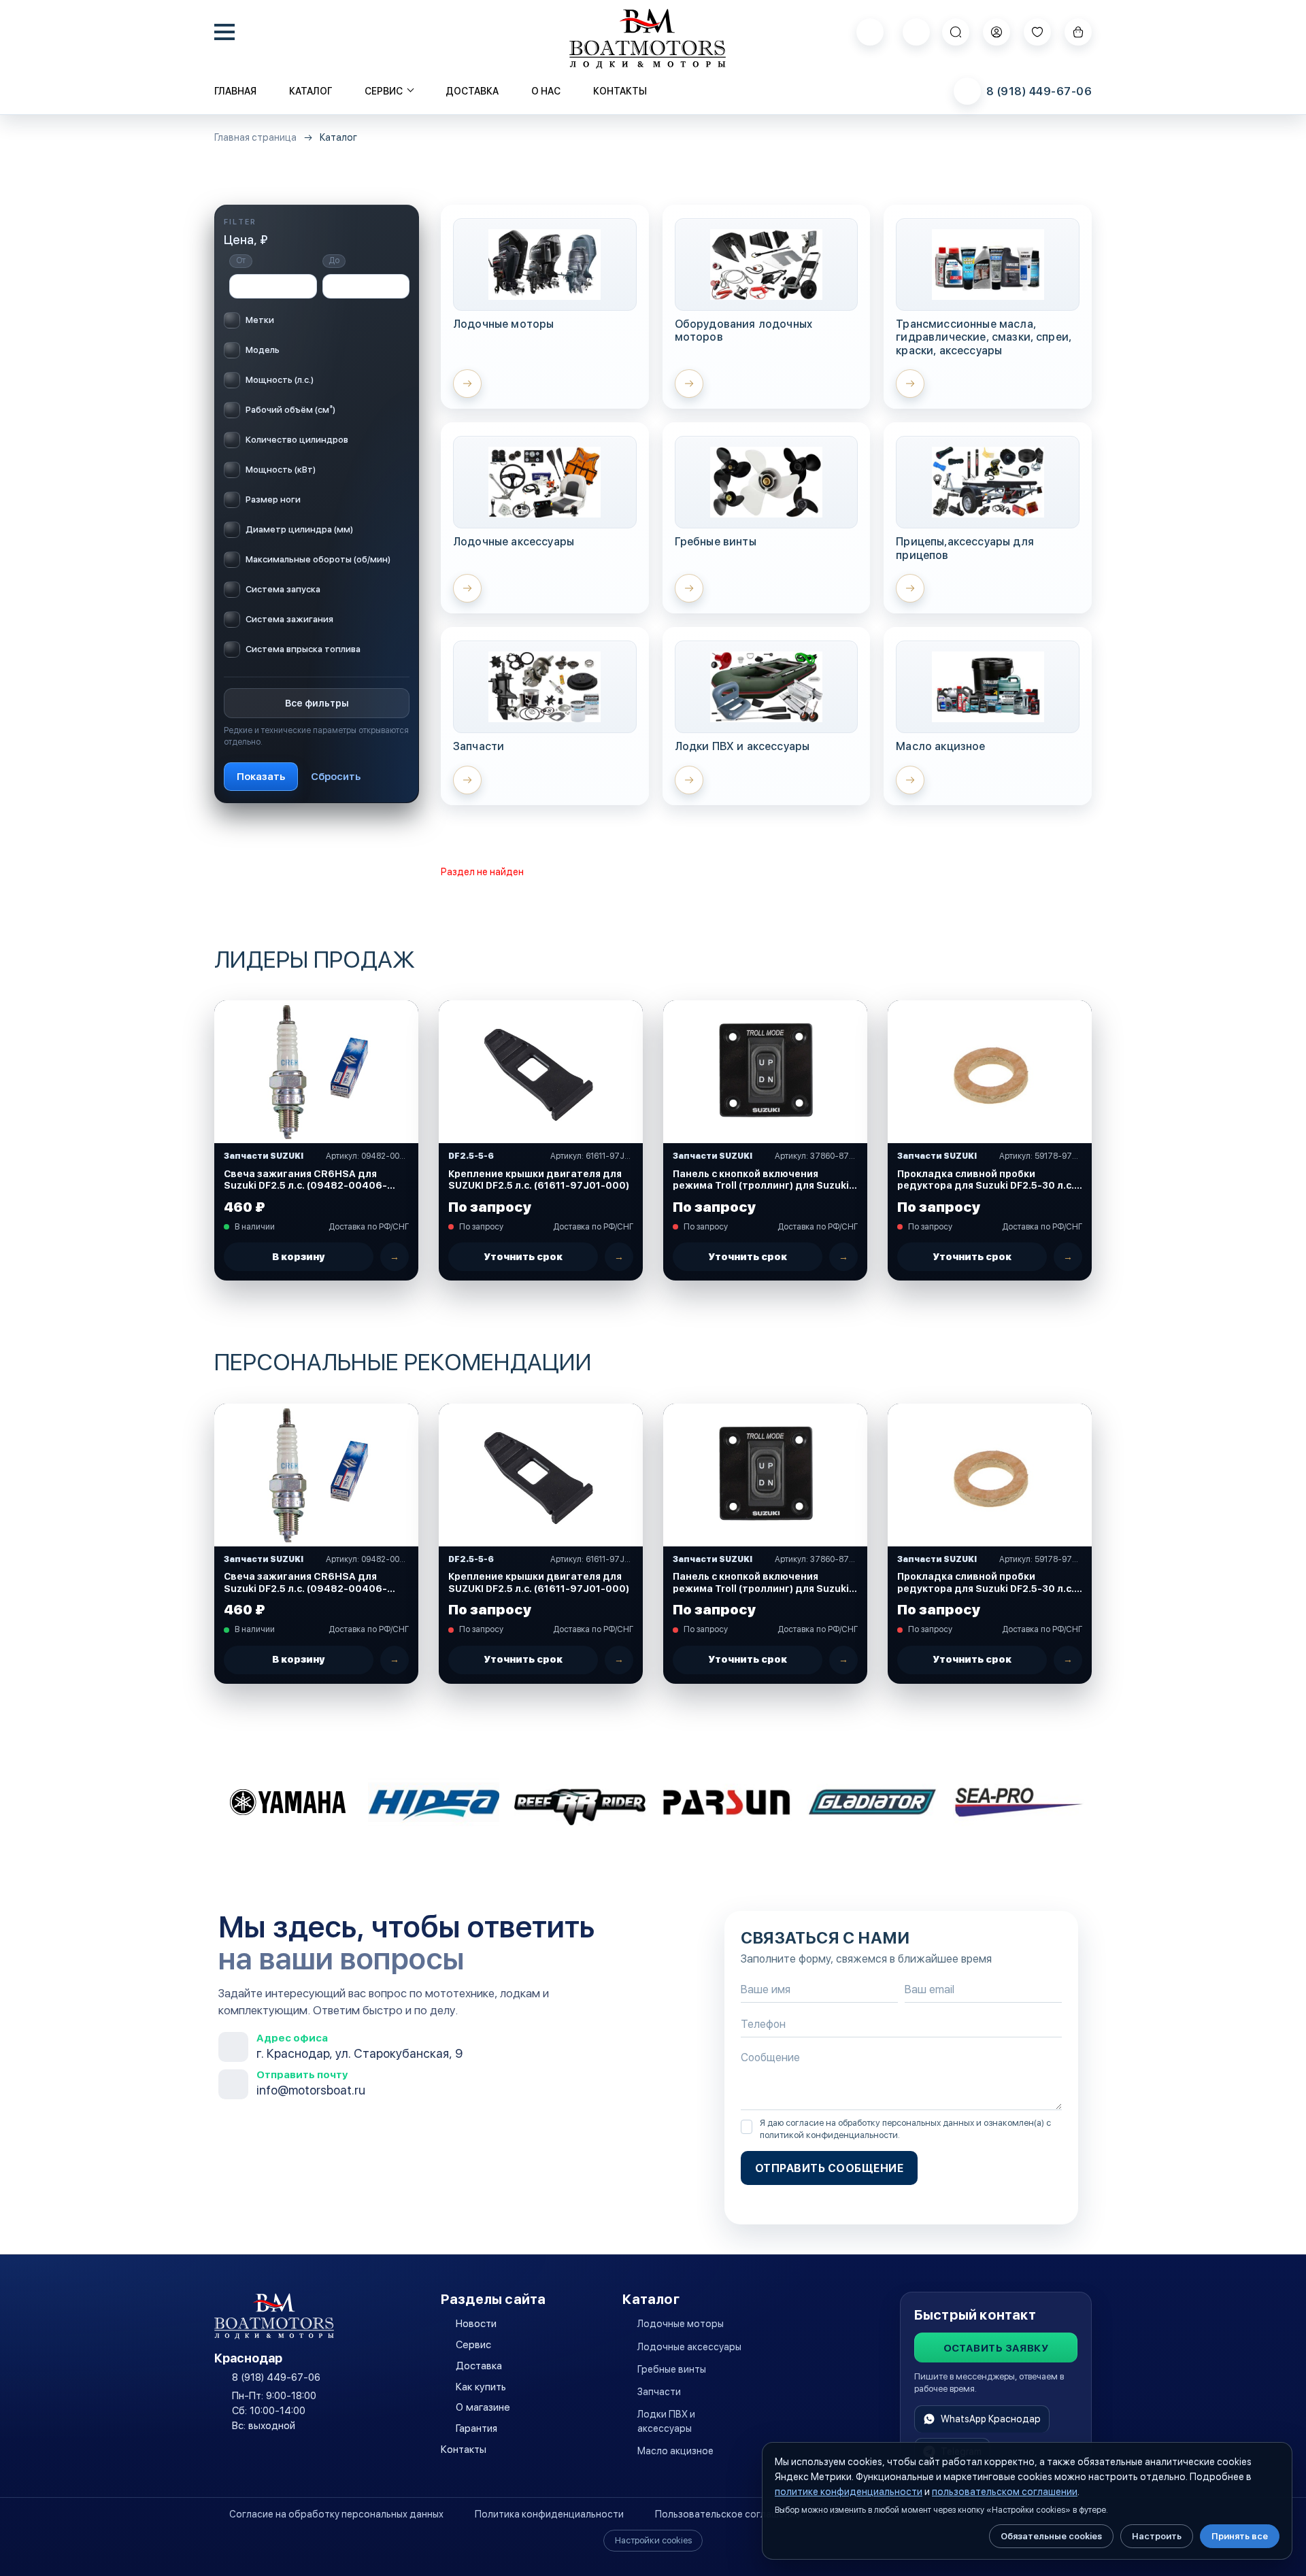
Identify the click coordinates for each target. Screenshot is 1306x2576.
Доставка (472, 91)
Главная (235, 91)
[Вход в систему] (997, 32)
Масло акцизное (675, 2451)
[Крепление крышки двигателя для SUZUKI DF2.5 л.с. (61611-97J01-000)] (541, 1072)
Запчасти (659, 2392)
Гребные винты (672, 2369)
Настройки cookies (653, 2540)
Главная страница (255, 138)
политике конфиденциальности (849, 2492)
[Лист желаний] (1037, 32)
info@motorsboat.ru (311, 2090)
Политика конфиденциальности (549, 2514)
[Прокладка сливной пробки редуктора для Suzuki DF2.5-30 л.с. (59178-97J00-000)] (990, 1072)
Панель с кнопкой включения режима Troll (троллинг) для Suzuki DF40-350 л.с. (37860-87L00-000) (761, 1180)
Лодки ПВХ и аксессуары (666, 2421)
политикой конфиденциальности (829, 2135)
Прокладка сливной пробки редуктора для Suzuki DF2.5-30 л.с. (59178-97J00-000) (986, 1180)
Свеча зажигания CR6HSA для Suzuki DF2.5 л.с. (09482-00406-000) (305, 1180)
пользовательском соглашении (1005, 2492)
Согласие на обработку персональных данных (336, 2514)
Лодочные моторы (681, 2324)
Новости (476, 2324)
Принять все (1240, 2536)
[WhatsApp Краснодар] (870, 32)
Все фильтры (317, 702)
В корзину (299, 1257)
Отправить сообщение (829, 2168)
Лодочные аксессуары (689, 2347)
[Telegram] (916, 32)
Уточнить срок (523, 1257)
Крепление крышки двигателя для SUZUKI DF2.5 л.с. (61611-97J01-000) (539, 1180)
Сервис (473, 2345)
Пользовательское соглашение (728, 2514)
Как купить (481, 2387)
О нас (546, 91)
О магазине (483, 2407)
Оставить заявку (996, 2348)
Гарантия (476, 2428)
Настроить (1157, 2536)
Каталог (311, 91)
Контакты (620, 91)
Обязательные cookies (1051, 2536)
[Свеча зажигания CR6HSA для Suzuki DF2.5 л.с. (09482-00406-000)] (316, 1072)
